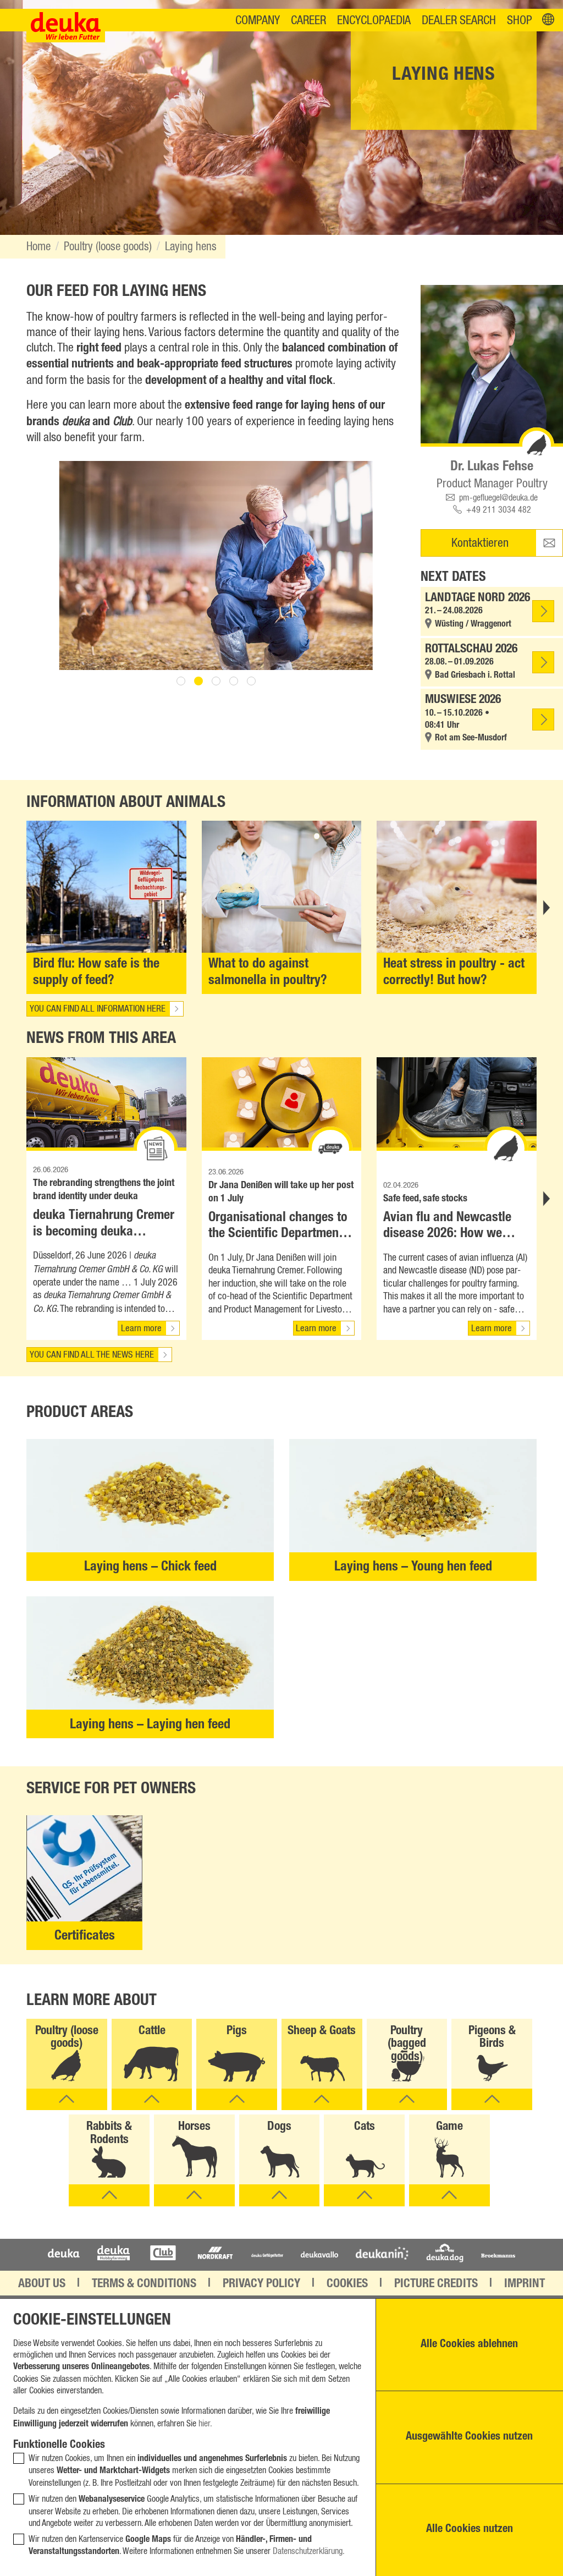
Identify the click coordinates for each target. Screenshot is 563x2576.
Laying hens (191, 247)
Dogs (279, 2127)
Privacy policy (261, 2284)
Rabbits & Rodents (109, 2134)
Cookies (347, 2284)
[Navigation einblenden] (548, 20)
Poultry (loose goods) (108, 247)
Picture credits (436, 2284)
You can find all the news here (92, 1355)
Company (258, 21)
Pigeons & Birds (492, 2038)
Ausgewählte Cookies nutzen (469, 2437)
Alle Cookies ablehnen (469, 2345)
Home (38, 247)
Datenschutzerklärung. (309, 2551)
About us (42, 2284)
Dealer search (459, 21)
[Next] (545, 908)
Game (449, 2127)
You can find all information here (98, 1009)
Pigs (237, 2031)
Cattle (152, 2031)
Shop (520, 21)
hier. (205, 2424)
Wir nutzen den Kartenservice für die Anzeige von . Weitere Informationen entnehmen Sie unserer (187, 2546)
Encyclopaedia (374, 21)
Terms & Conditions (144, 2284)
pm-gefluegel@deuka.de (498, 498)
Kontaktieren (480, 543)
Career (308, 21)
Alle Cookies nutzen (470, 2530)
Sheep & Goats (322, 2031)
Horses (194, 2127)
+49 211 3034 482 (499, 510)
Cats (365, 2127)
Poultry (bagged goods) (407, 2045)
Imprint (525, 2284)
